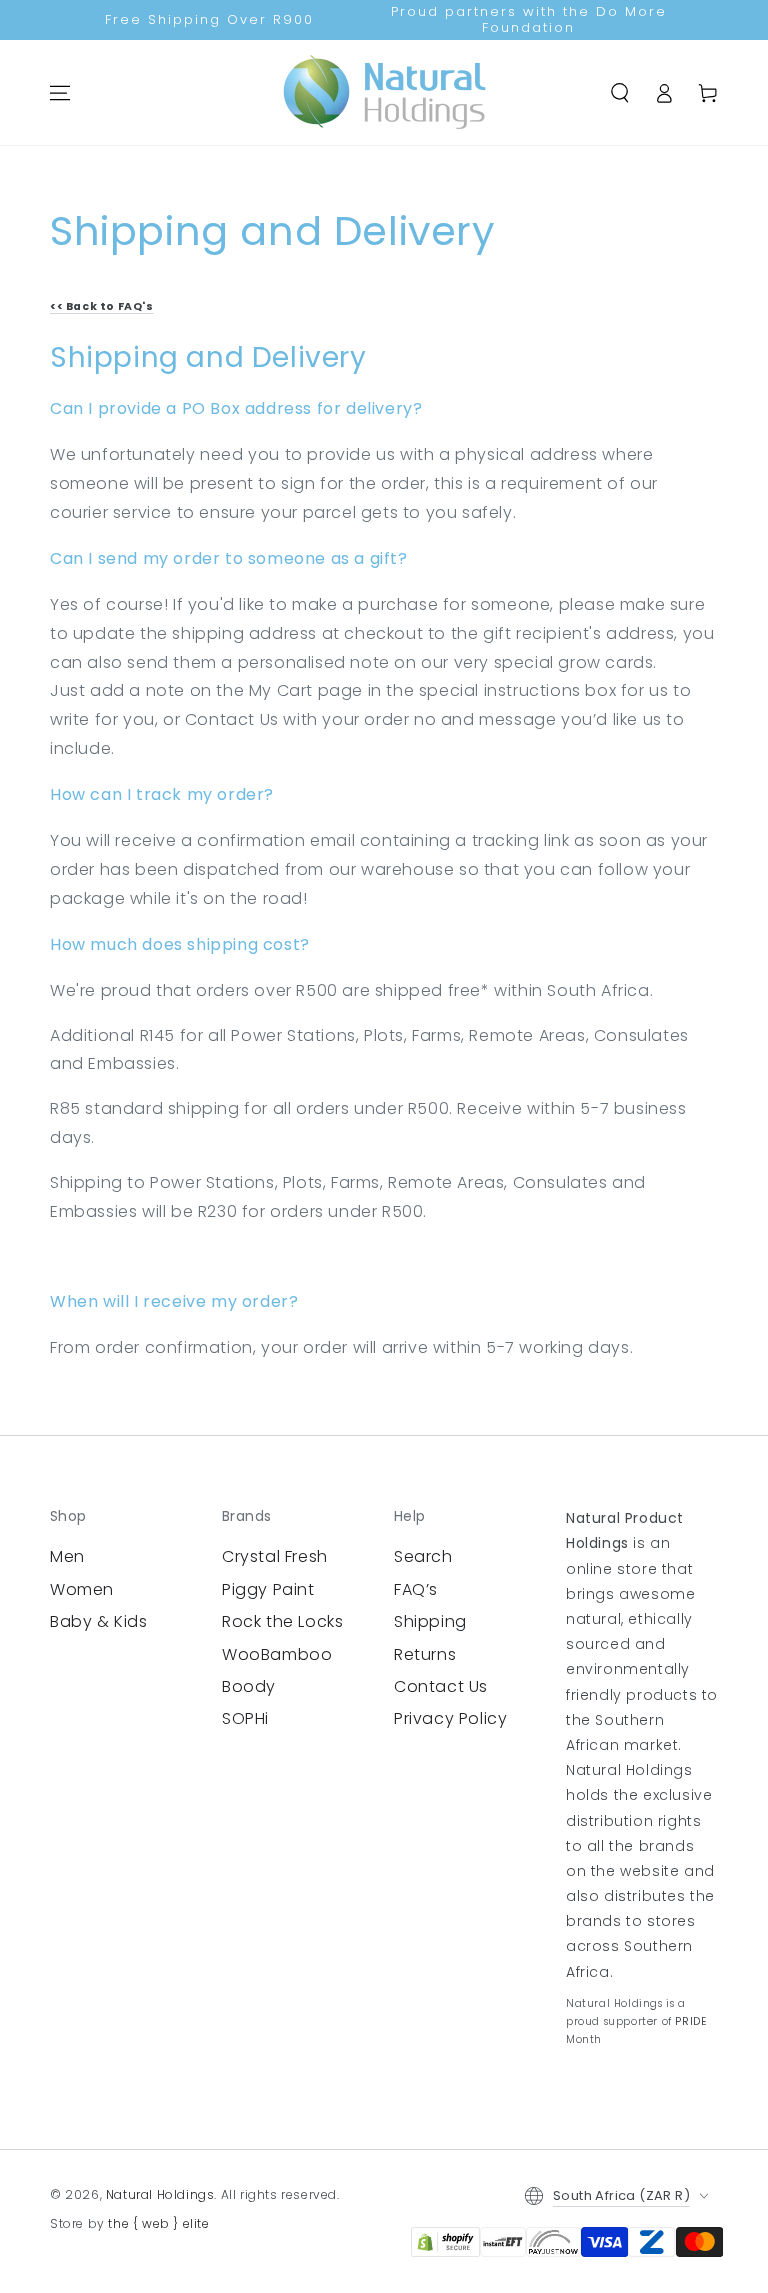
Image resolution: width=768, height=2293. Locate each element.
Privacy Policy (450, 1718)
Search (423, 1556)
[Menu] (60, 93)
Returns (425, 1654)
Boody (249, 1686)
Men (67, 1556)
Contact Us (441, 1686)
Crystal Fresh (275, 1556)
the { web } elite (158, 2223)
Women (82, 1589)
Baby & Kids (99, 1621)
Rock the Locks (282, 1621)
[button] (620, 93)
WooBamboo (277, 1654)
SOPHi (245, 1718)
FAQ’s (416, 1589)
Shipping (430, 1621)
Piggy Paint (268, 1589)
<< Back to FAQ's (102, 306)
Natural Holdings (160, 2194)
